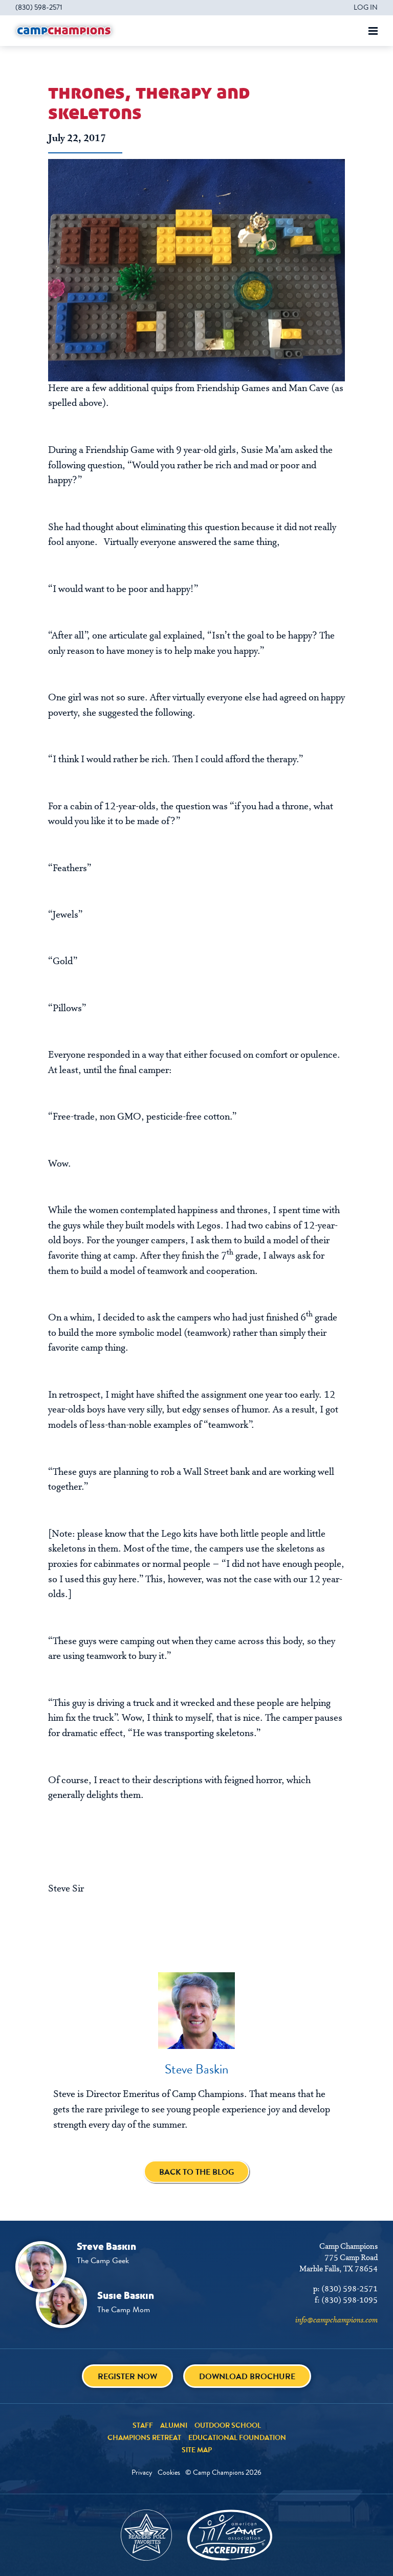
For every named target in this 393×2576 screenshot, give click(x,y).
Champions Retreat (144, 2437)
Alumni (174, 2425)
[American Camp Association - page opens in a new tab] (230, 2535)
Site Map (197, 2450)
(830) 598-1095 (350, 2300)
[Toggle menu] (373, 31)
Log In (366, 7)
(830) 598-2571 (39, 7)
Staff (143, 2425)
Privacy (142, 2472)
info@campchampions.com (336, 2320)
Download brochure (247, 2376)
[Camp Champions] (64, 31)
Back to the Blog (196, 2172)
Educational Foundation (237, 2437)
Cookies (169, 2472)
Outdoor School (228, 2425)
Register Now (127, 2376)
